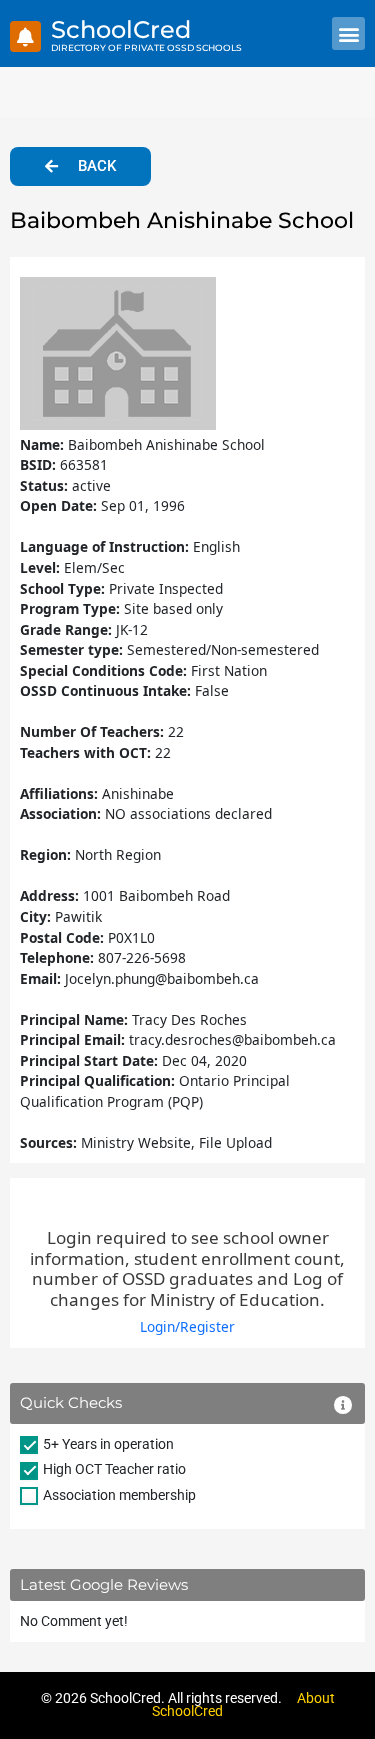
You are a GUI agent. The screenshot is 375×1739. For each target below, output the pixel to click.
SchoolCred (121, 29)
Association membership (119, 1495)
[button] (348, 33)
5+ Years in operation (108, 1444)
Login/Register (187, 1326)
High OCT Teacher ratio (114, 1469)
